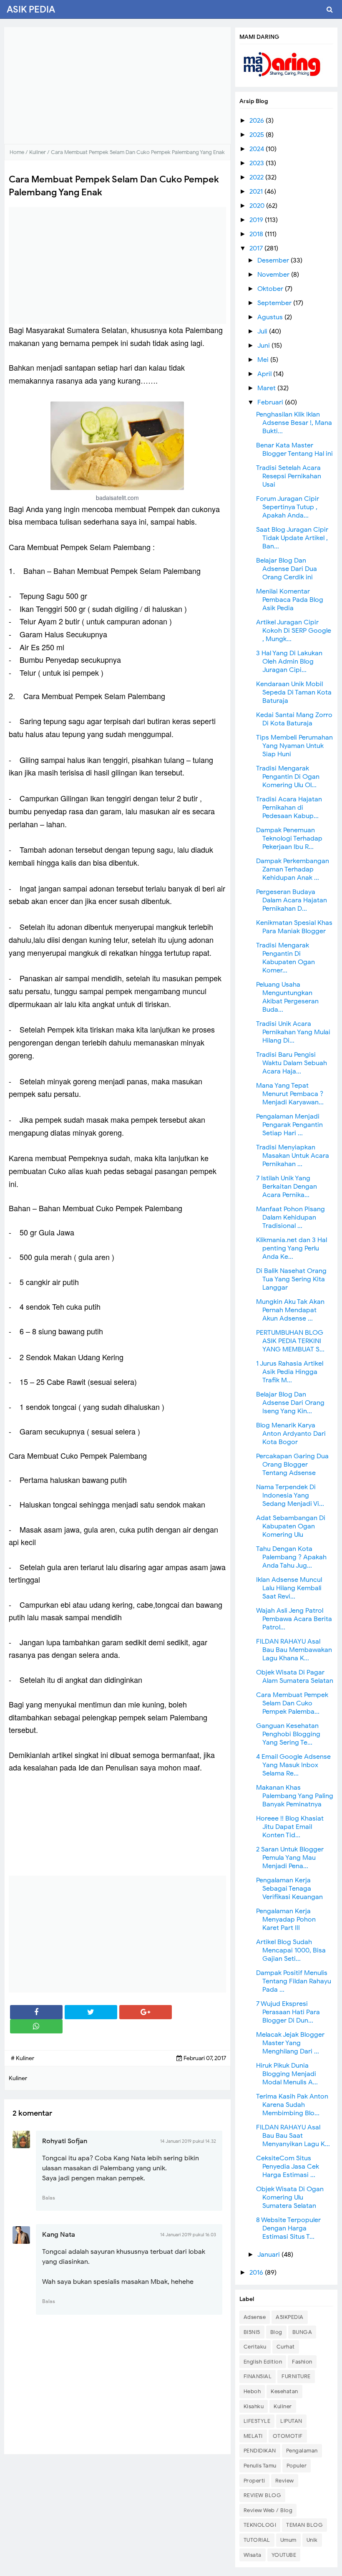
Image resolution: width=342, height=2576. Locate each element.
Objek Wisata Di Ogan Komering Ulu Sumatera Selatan (290, 2197)
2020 (258, 206)
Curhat (286, 2347)
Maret (267, 388)
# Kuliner (23, 2058)
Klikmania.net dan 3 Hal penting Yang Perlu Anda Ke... (292, 1248)
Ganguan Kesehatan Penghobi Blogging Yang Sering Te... (288, 1734)
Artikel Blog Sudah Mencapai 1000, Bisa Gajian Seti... (291, 1950)
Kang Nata (59, 2235)
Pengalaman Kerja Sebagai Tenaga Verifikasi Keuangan (289, 1889)
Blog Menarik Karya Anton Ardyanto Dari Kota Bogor (291, 1434)
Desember (274, 260)
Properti (254, 2481)
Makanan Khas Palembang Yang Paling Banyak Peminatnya (295, 1796)
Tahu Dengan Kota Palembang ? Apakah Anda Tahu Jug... (291, 1557)
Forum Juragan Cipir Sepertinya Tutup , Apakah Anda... (288, 507)
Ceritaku (255, 2347)
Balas (49, 2198)
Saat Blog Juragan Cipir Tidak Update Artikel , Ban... (292, 538)
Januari (269, 2255)
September (275, 303)
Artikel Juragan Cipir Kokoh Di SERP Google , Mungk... (294, 631)
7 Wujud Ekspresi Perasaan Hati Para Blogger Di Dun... (288, 2012)
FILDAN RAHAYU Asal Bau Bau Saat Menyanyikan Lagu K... (293, 2136)
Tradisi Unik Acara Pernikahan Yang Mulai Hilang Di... (293, 1032)
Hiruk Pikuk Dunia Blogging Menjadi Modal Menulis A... (287, 2074)
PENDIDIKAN (260, 2451)
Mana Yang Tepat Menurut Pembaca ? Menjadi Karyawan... (290, 1094)
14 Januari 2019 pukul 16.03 (188, 2235)
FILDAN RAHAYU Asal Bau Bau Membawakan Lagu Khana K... (294, 1650)
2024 (258, 149)
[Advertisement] (117, 86)
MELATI (253, 2436)
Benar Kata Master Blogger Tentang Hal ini (294, 450)
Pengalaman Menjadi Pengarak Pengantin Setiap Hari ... (289, 1125)
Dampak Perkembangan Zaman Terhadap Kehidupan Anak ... (293, 869)
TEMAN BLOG (304, 2525)
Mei (264, 360)
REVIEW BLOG (263, 2495)
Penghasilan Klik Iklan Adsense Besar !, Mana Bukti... (294, 423)
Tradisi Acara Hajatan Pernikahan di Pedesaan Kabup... (289, 808)
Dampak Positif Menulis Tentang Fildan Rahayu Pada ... (294, 1981)
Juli (263, 331)
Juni (264, 346)
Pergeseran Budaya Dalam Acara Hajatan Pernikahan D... (292, 900)
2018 (257, 234)
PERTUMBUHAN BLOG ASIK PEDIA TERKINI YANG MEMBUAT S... (290, 1341)
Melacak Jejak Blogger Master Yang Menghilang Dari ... (290, 2043)
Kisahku (254, 2406)
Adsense (255, 2317)
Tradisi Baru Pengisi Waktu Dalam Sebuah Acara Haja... (292, 1063)
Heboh (252, 2391)
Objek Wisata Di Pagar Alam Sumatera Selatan (295, 1677)
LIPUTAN (291, 2421)
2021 (257, 192)
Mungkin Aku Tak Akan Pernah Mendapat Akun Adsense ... (290, 1310)
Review (285, 2481)
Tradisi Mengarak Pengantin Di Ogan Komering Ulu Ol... (288, 777)
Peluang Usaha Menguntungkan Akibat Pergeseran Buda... (287, 997)
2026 (258, 121)
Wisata (253, 2555)
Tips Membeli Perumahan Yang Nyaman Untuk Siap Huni (294, 746)
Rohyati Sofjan (65, 2141)
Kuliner (283, 2406)
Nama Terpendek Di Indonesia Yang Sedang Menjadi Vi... (290, 1495)
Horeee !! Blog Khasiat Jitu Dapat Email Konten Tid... (290, 1827)
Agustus (271, 317)
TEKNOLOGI (260, 2525)
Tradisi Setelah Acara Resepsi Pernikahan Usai (289, 476)
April (265, 374)
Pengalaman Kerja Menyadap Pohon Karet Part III (286, 1919)
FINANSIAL (258, 2376)
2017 (257, 248)
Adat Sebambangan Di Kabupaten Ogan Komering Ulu (291, 1526)
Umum (288, 2540)
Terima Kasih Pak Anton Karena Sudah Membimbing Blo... (292, 2105)
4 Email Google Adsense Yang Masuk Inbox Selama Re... (293, 1765)
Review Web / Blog (268, 2510)
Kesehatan (284, 2391)
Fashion (302, 2362)
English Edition (263, 2362)
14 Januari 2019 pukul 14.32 (188, 2141)
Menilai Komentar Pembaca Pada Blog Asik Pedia (290, 600)
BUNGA (302, 2332)
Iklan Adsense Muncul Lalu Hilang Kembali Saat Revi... (289, 1588)
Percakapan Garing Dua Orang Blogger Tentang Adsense (292, 1465)
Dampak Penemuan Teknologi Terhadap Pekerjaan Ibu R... (289, 838)
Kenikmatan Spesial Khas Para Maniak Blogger (294, 927)
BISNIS (252, 2332)
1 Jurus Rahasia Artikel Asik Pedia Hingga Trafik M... (290, 1372)
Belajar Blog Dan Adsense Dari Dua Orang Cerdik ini (287, 569)
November (274, 275)
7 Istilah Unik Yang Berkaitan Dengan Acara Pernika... (287, 1187)
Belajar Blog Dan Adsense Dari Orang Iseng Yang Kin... (290, 1403)
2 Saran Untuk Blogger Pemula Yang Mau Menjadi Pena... (290, 1858)
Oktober (271, 289)
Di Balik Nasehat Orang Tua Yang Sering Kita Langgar (291, 1279)
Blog (276, 2332)
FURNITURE (296, 2376)
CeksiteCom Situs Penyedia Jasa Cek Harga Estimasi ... (288, 2167)
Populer (297, 2466)
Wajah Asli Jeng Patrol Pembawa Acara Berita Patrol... (294, 1619)
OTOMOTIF (288, 2436)
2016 (257, 2273)
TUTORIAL (257, 2540)
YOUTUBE (284, 2555)
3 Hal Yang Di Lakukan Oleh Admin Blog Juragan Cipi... (289, 662)
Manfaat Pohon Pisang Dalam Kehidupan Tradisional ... (290, 1217)
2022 (257, 177)
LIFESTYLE (257, 2421)
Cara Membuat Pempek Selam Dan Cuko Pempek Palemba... (292, 1703)
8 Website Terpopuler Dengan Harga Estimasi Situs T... (288, 2228)
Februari (271, 402)
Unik (312, 2540)
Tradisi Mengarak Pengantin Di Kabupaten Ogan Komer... (285, 958)
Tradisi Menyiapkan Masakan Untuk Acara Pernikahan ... (293, 1156)
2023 (258, 163)
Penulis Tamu (260, 2466)
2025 (258, 135)
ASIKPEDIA (290, 2317)
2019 (257, 220)
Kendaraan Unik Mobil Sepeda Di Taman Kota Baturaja (294, 692)
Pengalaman (302, 2451)
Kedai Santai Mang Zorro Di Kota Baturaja (294, 719)
